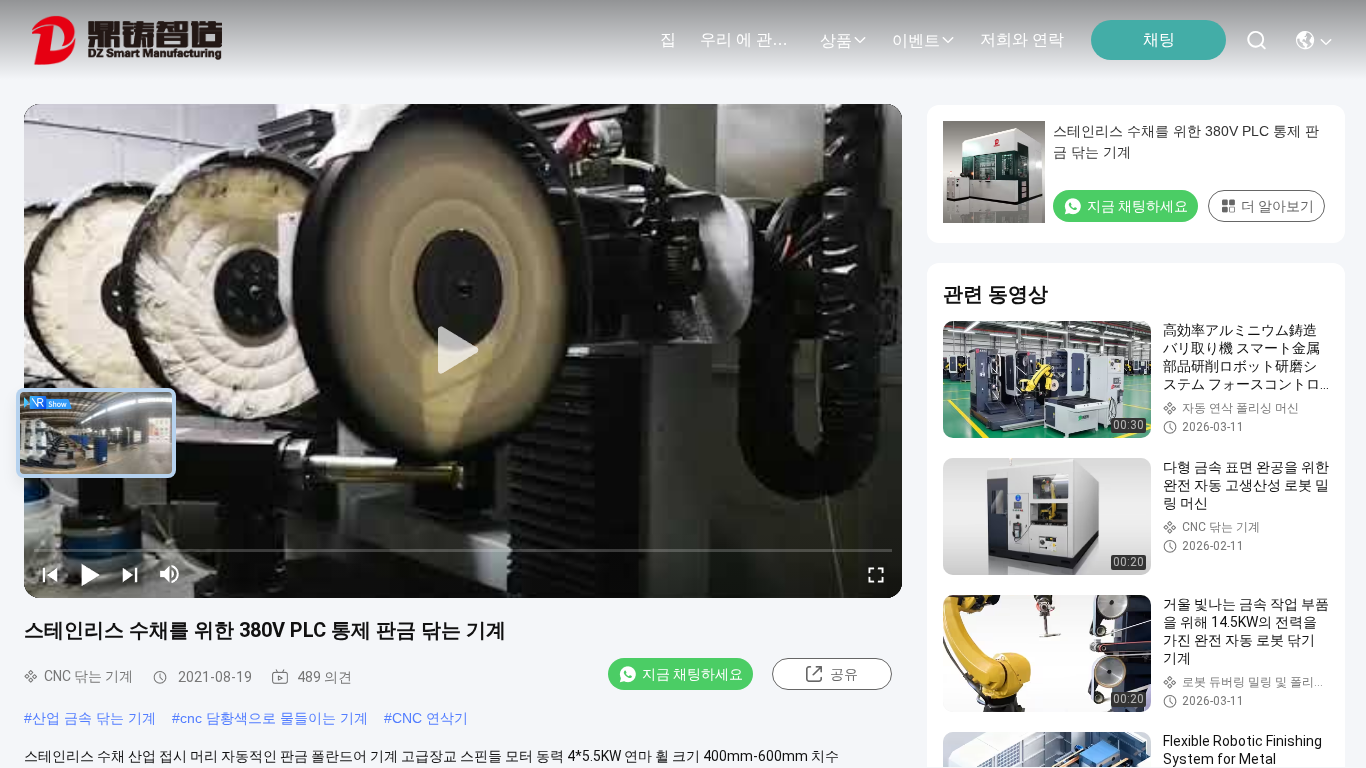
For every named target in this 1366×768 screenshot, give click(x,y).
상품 (836, 40)
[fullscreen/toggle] (876, 574)
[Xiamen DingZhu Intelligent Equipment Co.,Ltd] (127, 40)
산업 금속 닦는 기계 (94, 718)
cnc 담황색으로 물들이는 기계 (274, 718)
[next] (130, 574)
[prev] (50, 574)
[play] (463, 351)
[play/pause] (90, 574)
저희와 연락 (1022, 39)
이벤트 (916, 40)
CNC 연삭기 (430, 718)
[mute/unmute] (170, 574)
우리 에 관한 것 (748, 39)
